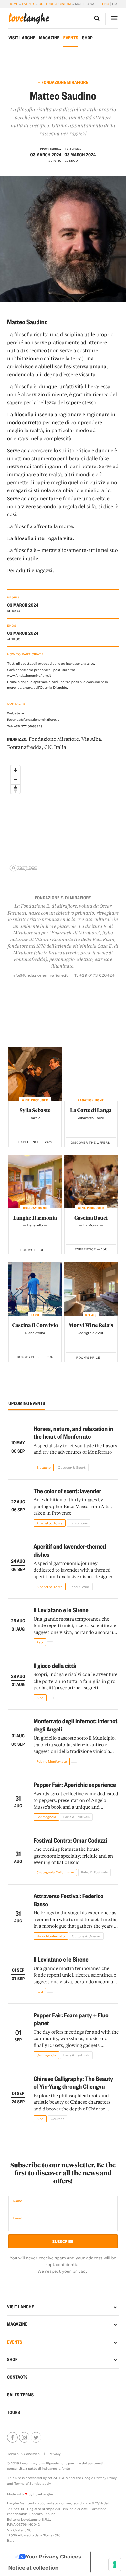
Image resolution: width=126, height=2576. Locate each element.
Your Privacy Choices (53, 2557)
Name (17, 2201)
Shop (87, 38)
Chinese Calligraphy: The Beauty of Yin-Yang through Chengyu (73, 2083)
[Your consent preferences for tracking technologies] (115, 2565)
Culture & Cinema (55, 4)
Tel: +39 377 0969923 (25, 726)
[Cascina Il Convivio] (35, 1289)
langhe (29, 18)
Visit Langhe (22, 38)
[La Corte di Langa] (91, 1074)
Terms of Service (28, 2483)
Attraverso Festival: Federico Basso (69, 1900)
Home (13, 4)
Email (17, 2218)
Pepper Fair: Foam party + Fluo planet (71, 2019)
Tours (14, 2412)
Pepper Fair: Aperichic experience (75, 1784)
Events (29, 4)
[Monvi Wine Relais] (91, 1289)
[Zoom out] (15, 780)
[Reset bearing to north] (15, 789)
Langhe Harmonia (35, 1218)
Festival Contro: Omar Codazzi (70, 1840)
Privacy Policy (105, 2478)
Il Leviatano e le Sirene (61, 1610)
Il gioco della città (55, 1666)
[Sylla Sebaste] (35, 1074)
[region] (63, 818)
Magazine (49, 38)
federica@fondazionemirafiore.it (33, 719)
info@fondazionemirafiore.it (40, 975)
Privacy (55, 2454)
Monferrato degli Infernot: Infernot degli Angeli (76, 1725)
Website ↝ (16, 713)
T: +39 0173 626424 (94, 975)
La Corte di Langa (91, 1110)
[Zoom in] (15, 770)
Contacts (17, 2377)
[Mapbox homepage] (24, 868)
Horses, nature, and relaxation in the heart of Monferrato (74, 1433)
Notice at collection (33, 2568)
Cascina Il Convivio (35, 1325)
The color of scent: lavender (68, 1491)
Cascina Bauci (91, 1218)
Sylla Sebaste (35, 1110)
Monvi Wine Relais (91, 1325)
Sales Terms (20, 2395)
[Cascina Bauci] (91, 1182)
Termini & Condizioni (24, 2454)
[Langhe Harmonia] (35, 1182)
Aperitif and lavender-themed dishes (70, 1550)
